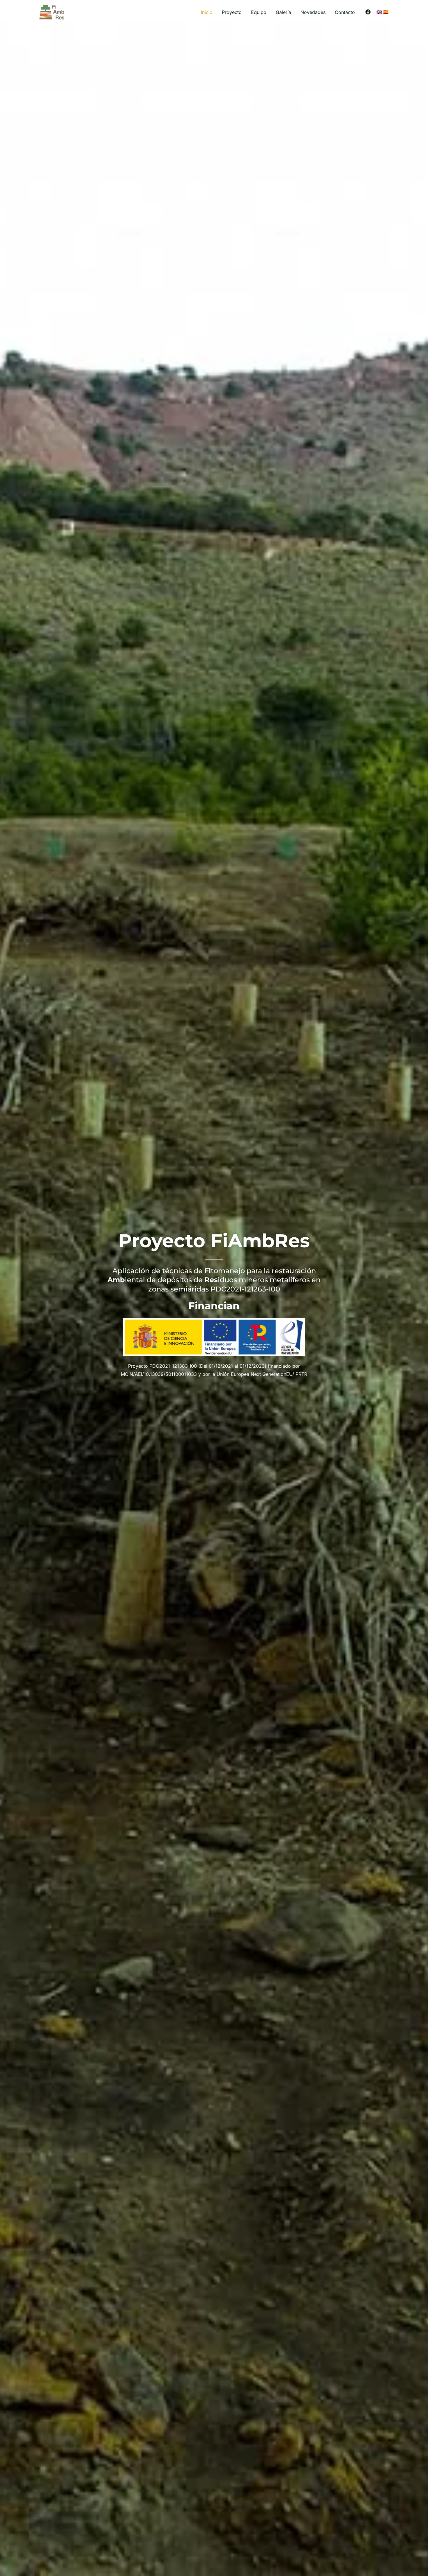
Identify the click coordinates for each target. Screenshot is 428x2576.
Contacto (345, 12)
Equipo (259, 12)
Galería (283, 12)
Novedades (313, 12)
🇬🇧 (379, 12)
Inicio (207, 12)
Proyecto (232, 12)
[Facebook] (368, 12)
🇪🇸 (386, 12)
